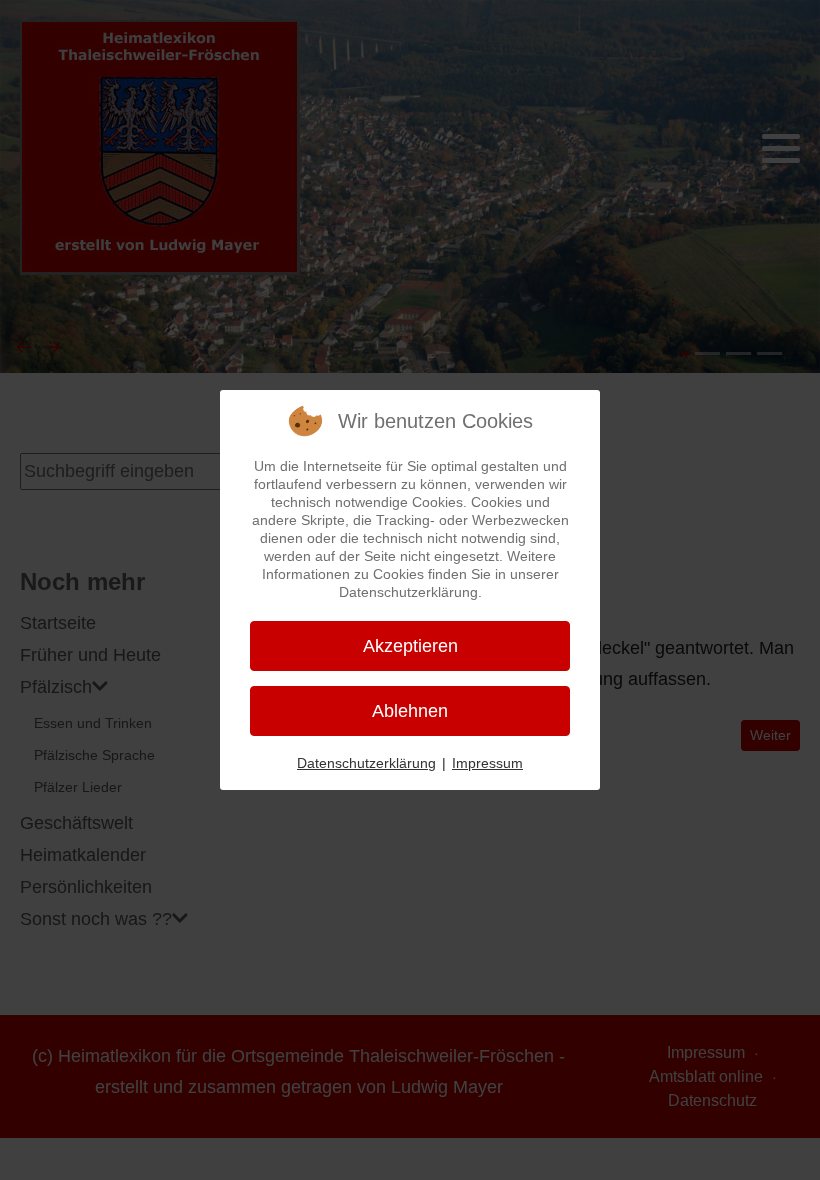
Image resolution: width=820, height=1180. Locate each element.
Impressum (487, 763)
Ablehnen (410, 711)
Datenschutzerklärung (366, 763)
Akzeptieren (410, 646)
